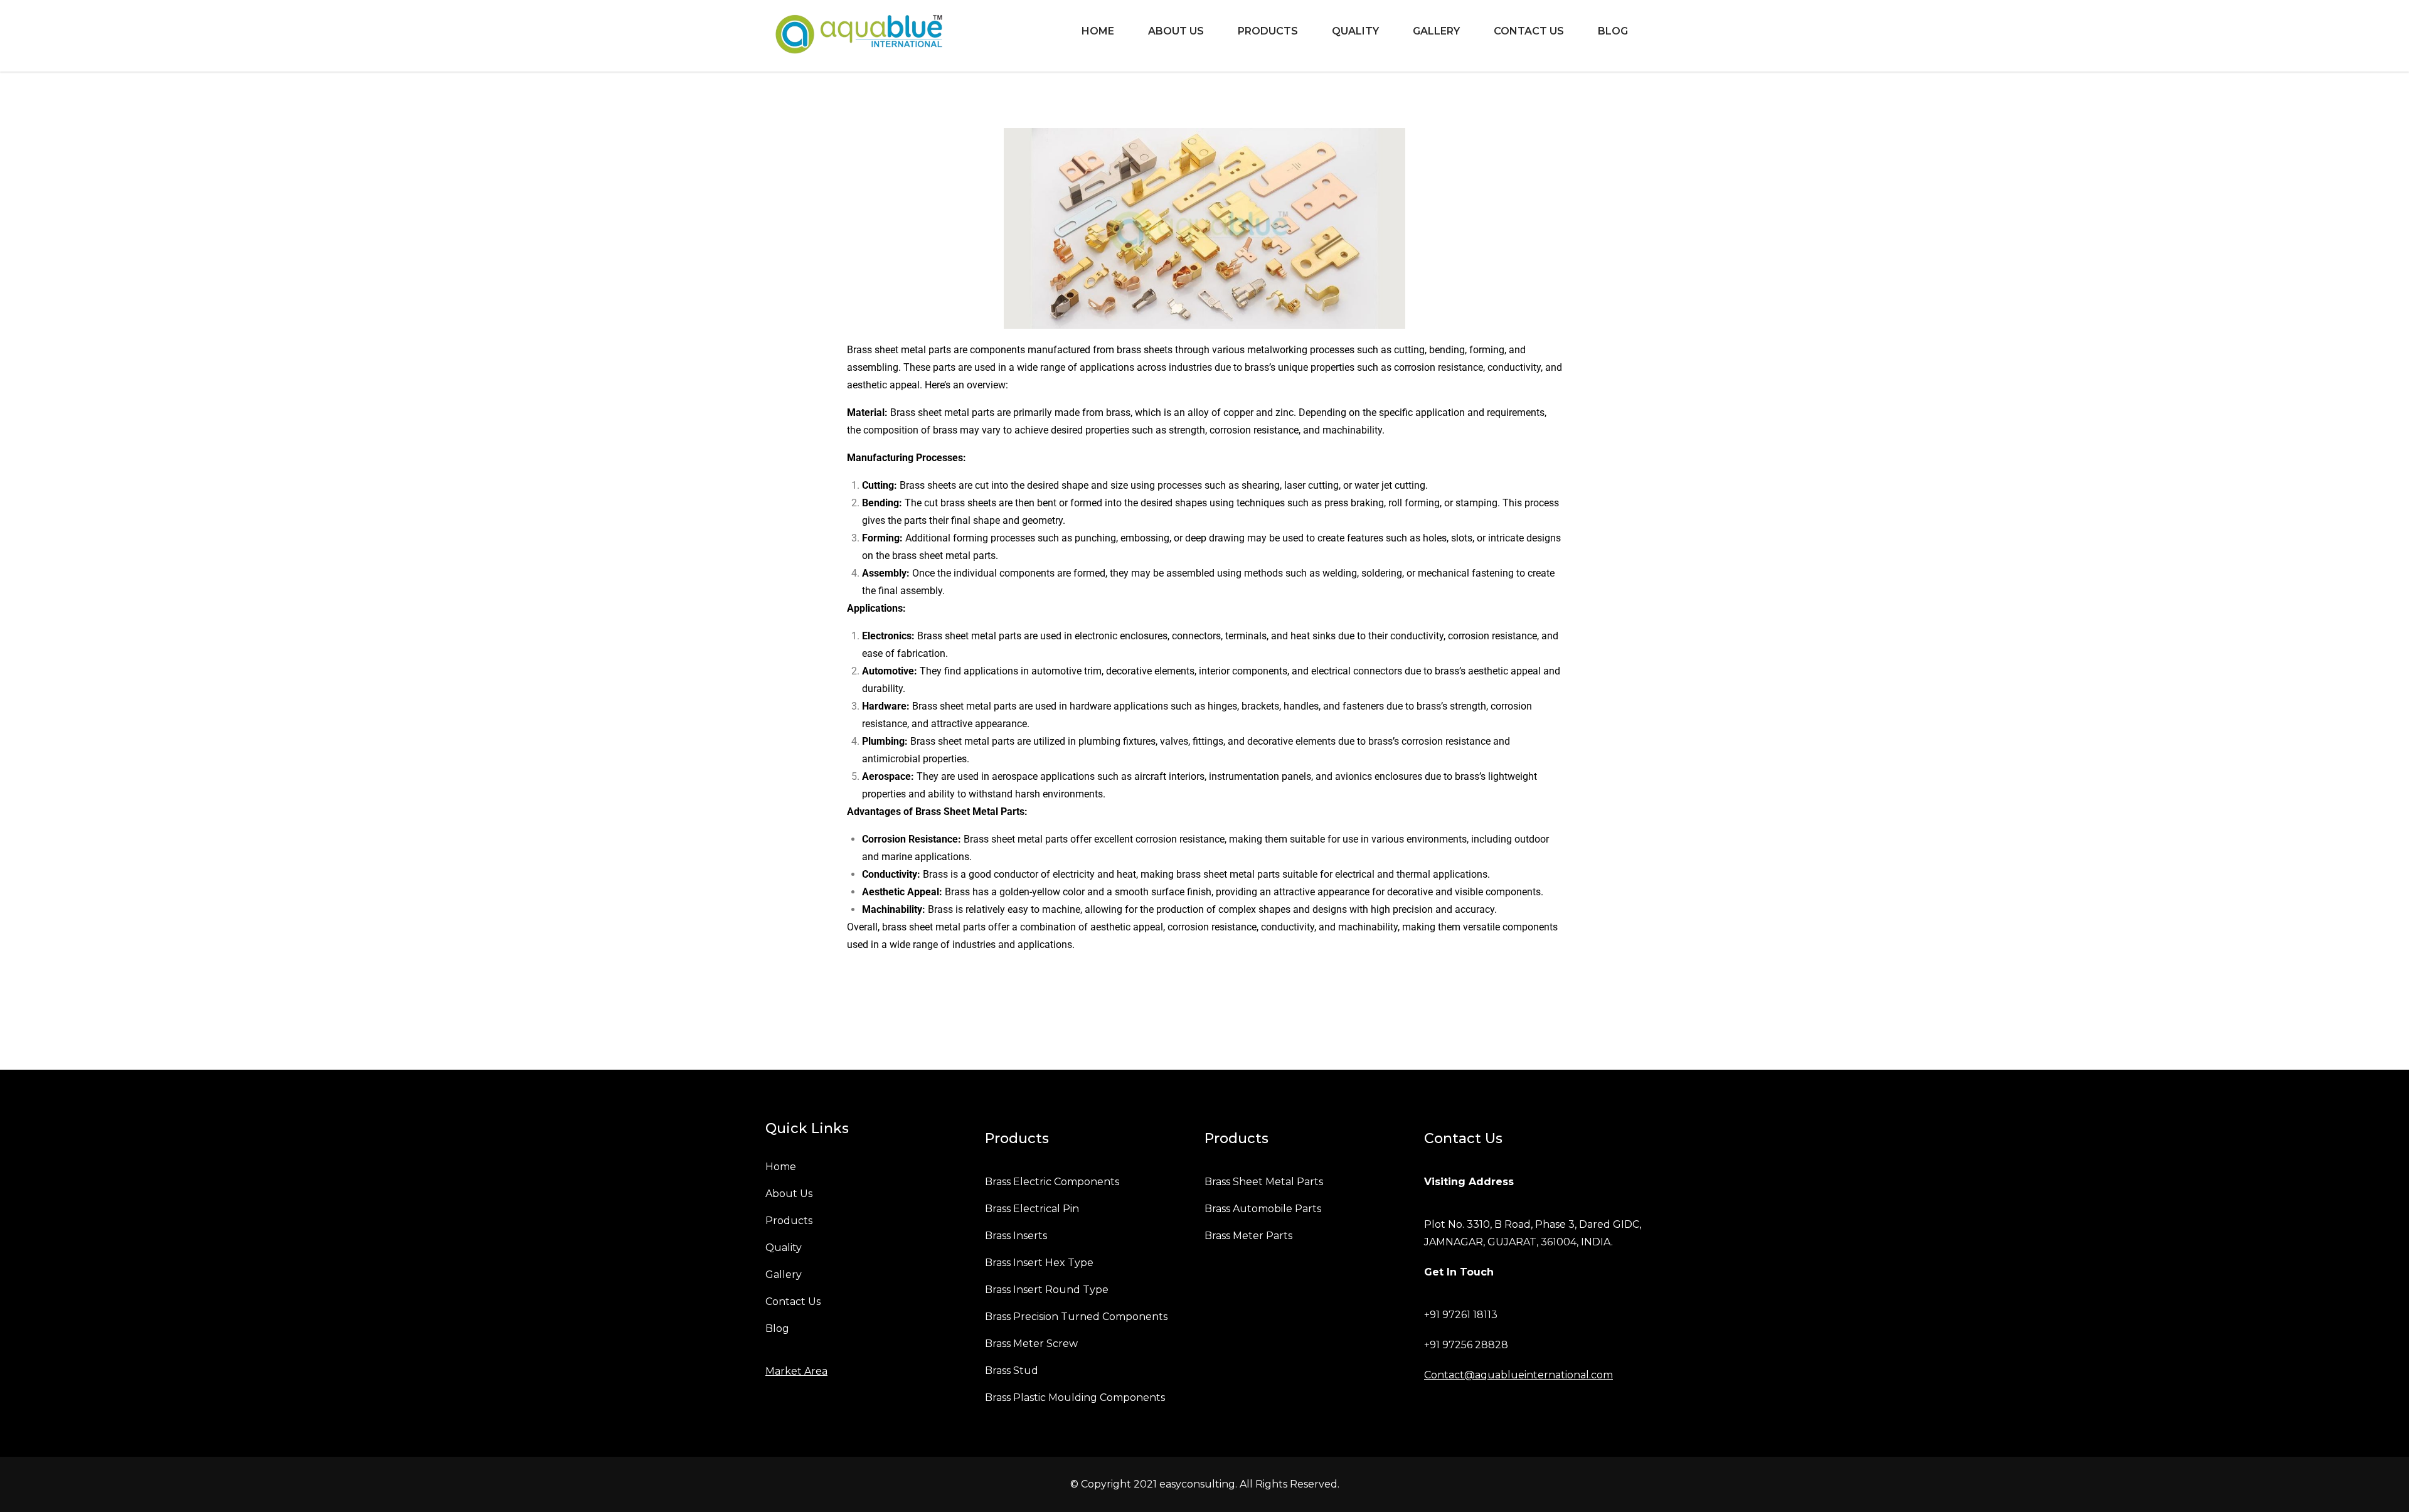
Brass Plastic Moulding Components (1075, 1398)
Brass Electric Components (1052, 1182)
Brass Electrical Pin (1032, 1209)
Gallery (1436, 31)
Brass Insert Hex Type (1039, 1263)
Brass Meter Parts (1248, 1236)
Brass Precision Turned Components (1076, 1317)
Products (1268, 31)
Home (1098, 31)
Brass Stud (1012, 1371)
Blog (1613, 31)
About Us (1176, 31)
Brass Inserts (1016, 1236)
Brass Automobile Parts (1263, 1209)
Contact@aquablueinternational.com (1518, 1375)
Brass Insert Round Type (1047, 1290)
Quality (1355, 31)
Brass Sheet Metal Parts (1264, 1182)
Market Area (796, 1371)
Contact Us (1529, 31)
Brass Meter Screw (1031, 1344)
